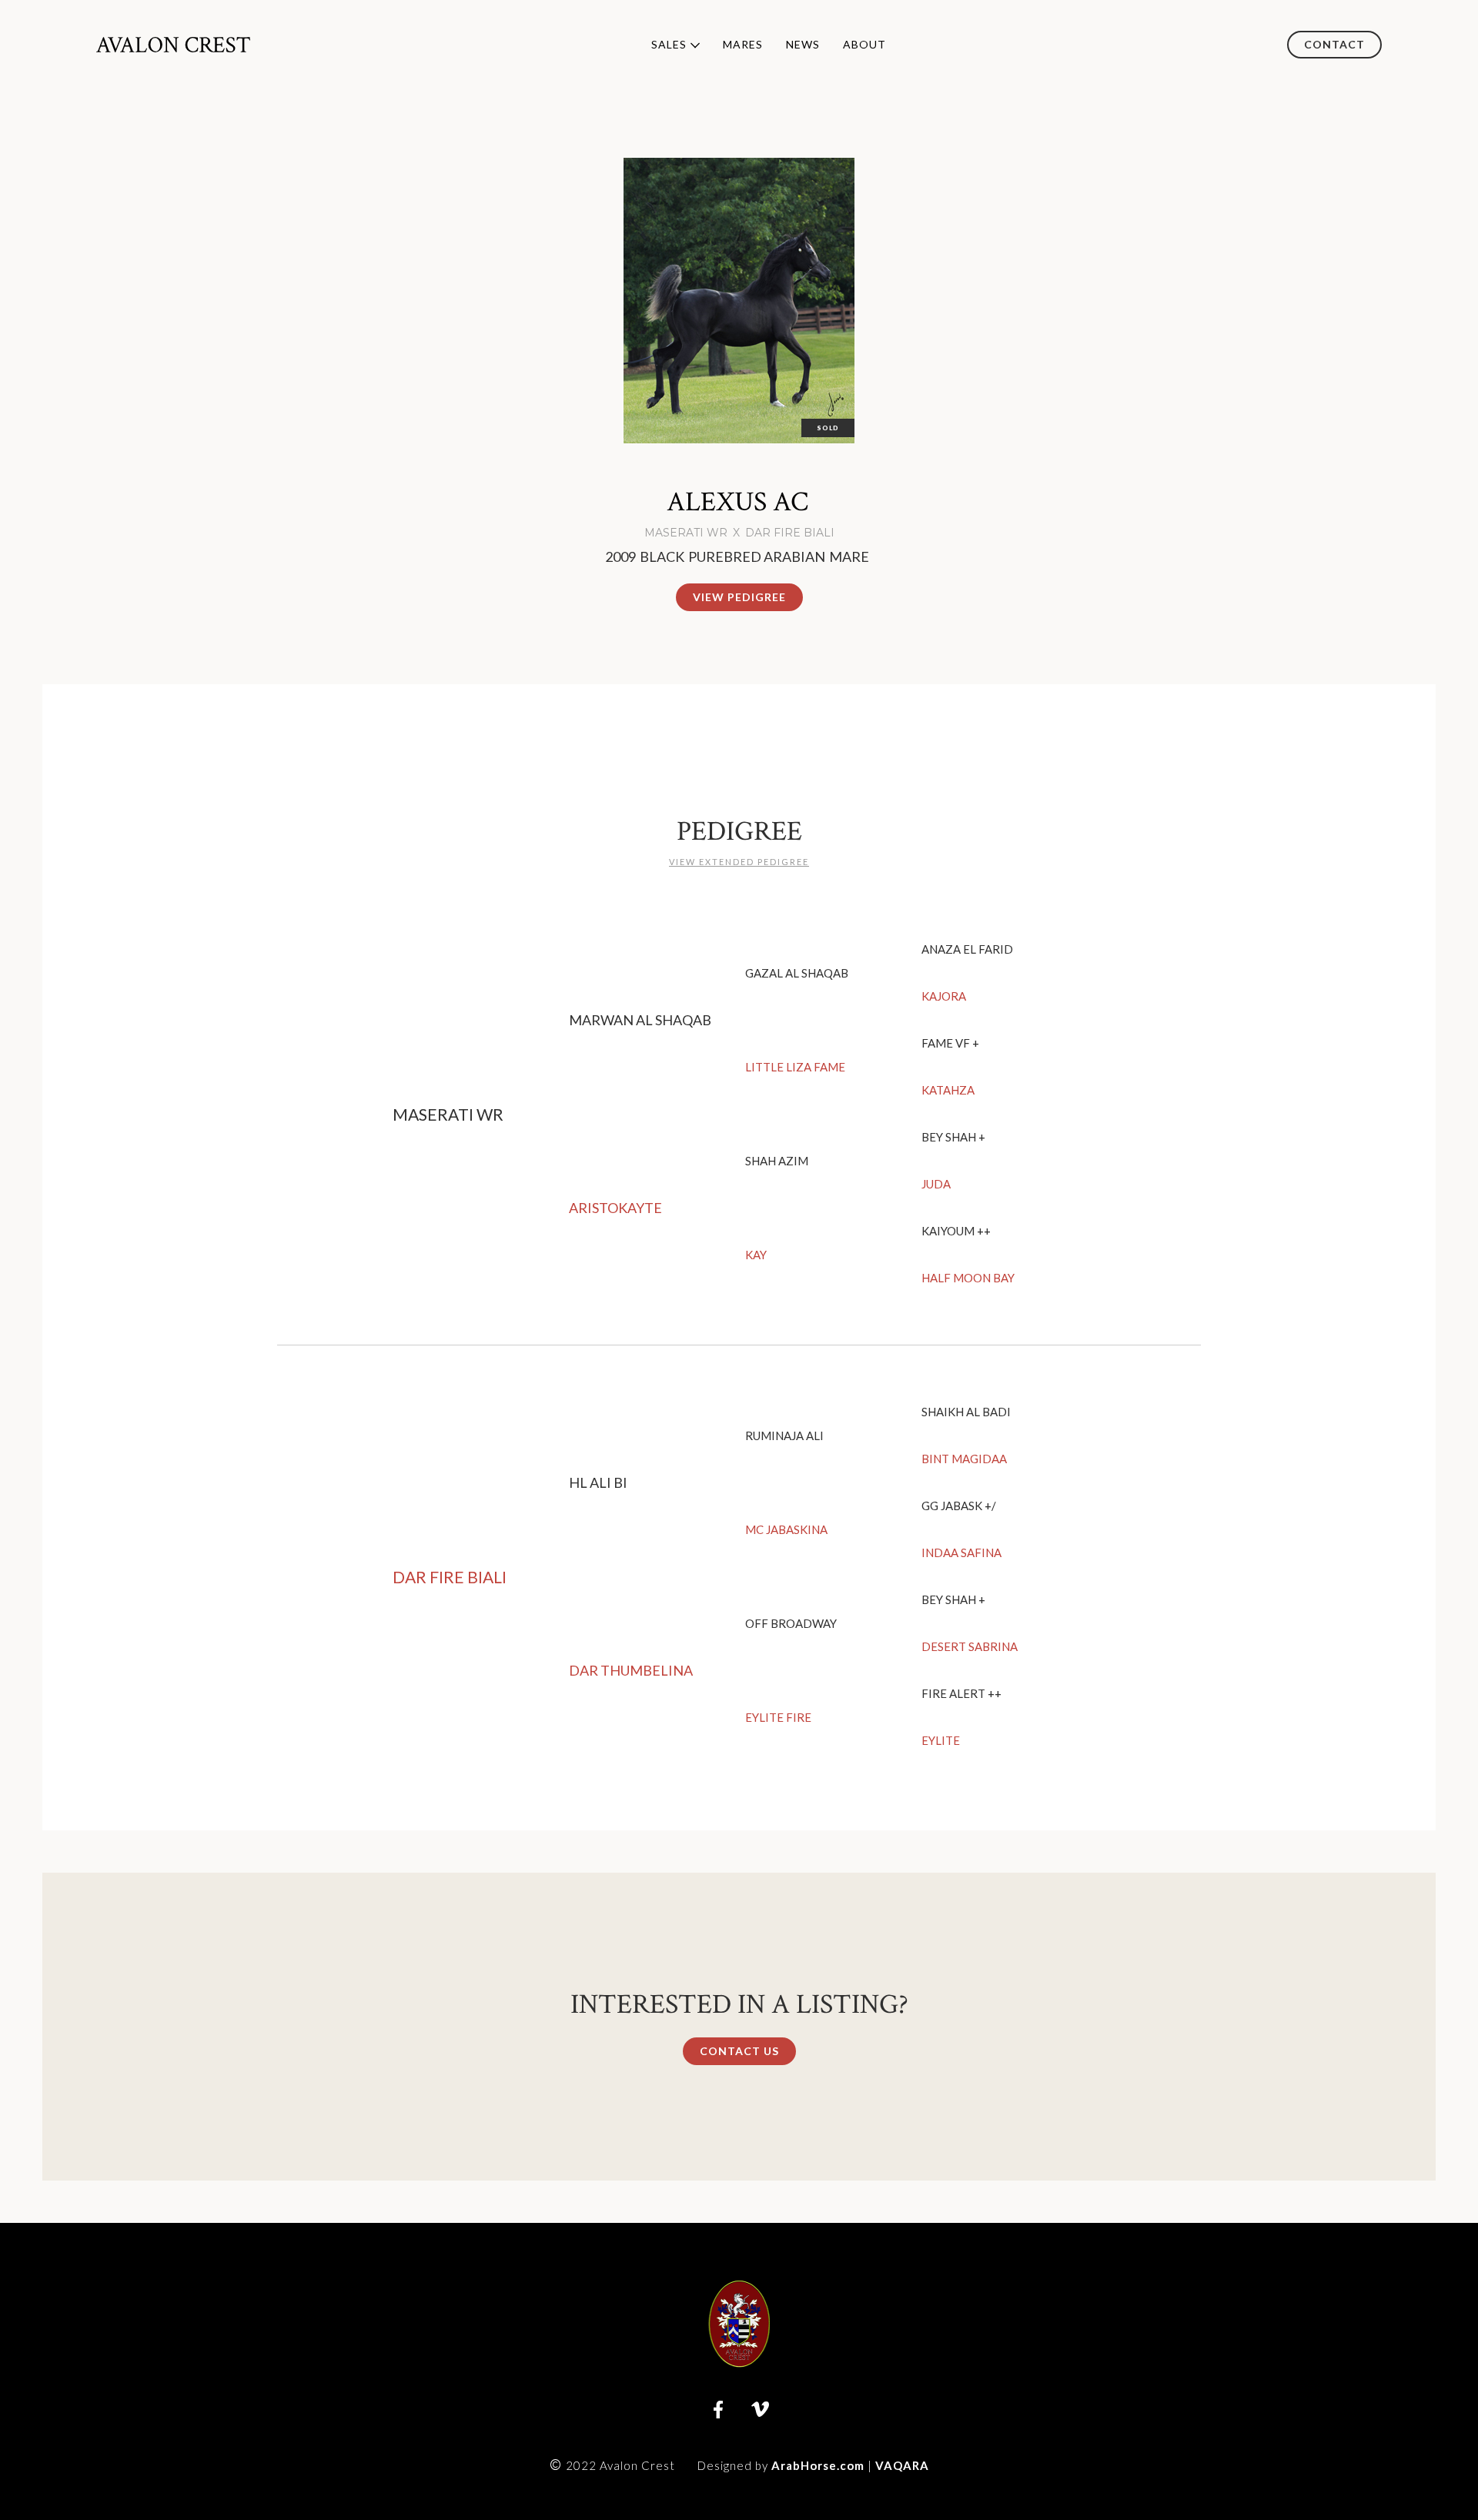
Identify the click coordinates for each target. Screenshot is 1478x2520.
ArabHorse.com (818, 2465)
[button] (670, 45)
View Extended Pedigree (739, 862)
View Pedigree (739, 597)
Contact (1334, 44)
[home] (173, 44)
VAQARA (902, 2465)
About (864, 44)
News (803, 44)
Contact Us (739, 2051)
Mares (743, 44)
